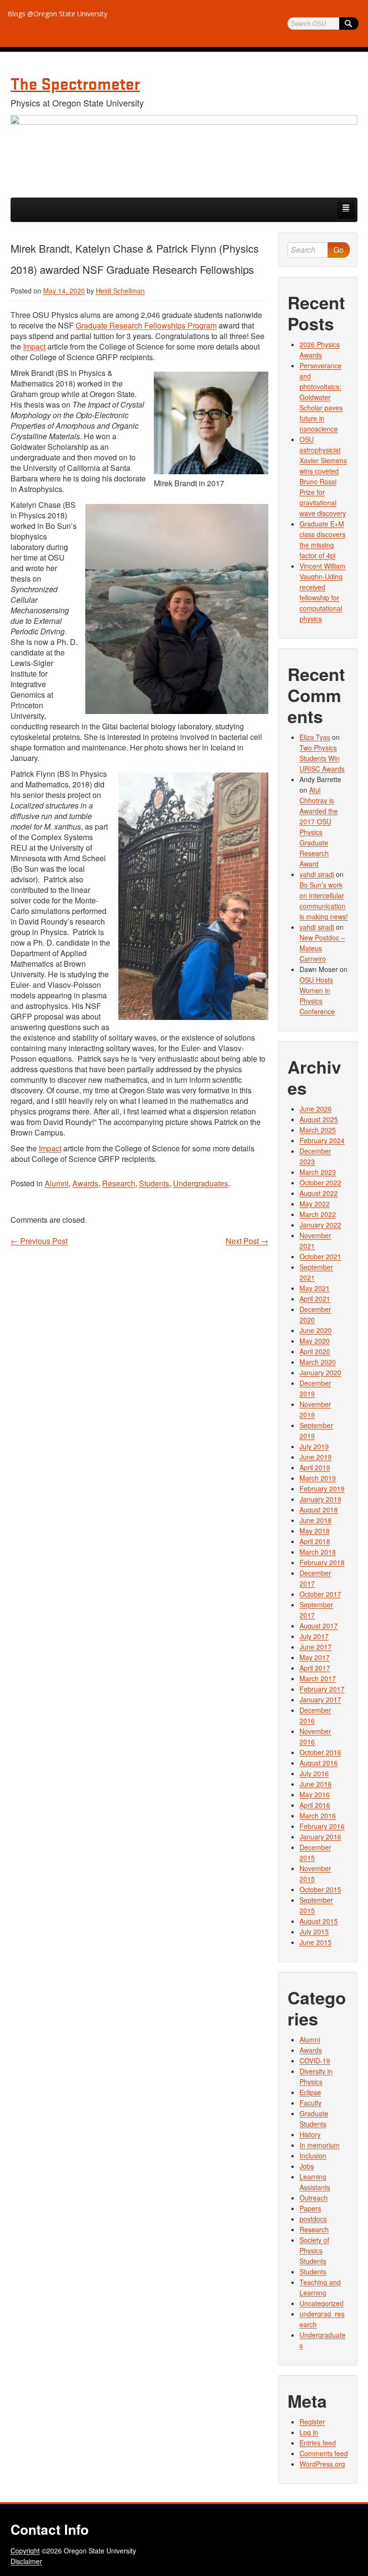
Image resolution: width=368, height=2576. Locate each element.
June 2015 (316, 1942)
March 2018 (318, 1552)
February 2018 (322, 1562)
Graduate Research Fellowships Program (146, 325)
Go (339, 250)
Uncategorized (322, 2303)
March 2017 (318, 1678)
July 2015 (314, 1932)
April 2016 (315, 1805)
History (310, 2134)
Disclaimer (26, 2561)
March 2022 (318, 1214)
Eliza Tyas (315, 737)
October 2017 (320, 1594)
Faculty (310, 2103)
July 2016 (314, 1773)
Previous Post (39, 1241)
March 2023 (318, 1172)
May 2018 (315, 1531)
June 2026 (316, 1109)
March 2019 (318, 1478)
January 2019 (320, 1499)
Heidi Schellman (120, 291)
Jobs (307, 2166)
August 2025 (319, 1119)
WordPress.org (322, 2464)
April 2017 (315, 1668)
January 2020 (320, 1372)
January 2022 (320, 1225)
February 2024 (322, 1140)
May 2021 (315, 1288)
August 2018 (319, 1510)
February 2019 (322, 1488)
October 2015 (320, 1889)
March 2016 (318, 1815)
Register (312, 2422)
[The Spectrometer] (184, 152)
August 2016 (319, 1763)
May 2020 (315, 1341)
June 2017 (316, 1647)
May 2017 (315, 1657)
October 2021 (320, 1256)
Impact (34, 346)
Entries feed (318, 2443)
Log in (309, 2432)
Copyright (25, 2551)
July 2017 (314, 1636)
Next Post (247, 1241)
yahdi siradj (317, 874)
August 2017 (319, 1626)
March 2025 (318, 1130)
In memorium (320, 2145)
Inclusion (313, 2155)
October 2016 (320, 1752)
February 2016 (322, 1826)
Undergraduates (201, 1183)
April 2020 (315, 1351)
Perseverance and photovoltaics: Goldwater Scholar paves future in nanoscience (321, 397)
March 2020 (318, 1362)
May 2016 (315, 1794)
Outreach (314, 2198)
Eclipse (310, 2092)
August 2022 (319, 1193)
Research (119, 1183)
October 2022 (320, 1183)
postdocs (313, 2219)
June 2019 (316, 1457)
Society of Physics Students (314, 2250)
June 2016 (316, 1784)
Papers (310, 2208)
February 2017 (322, 1689)
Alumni (57, 1183)
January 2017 (320, 1699)
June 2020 (316, 1330)
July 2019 (314, 1446)
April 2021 (315, 1299)
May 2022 (315, 1204)
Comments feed (324, 2453)
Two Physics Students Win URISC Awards (322, 758)
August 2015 (319, 1921)
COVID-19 (315, 2061)
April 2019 (315, 1467)
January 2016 (320, 1837)
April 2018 (315, 1541)
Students (154, 1183)
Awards (85, 1183)
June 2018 (316, 1520)
